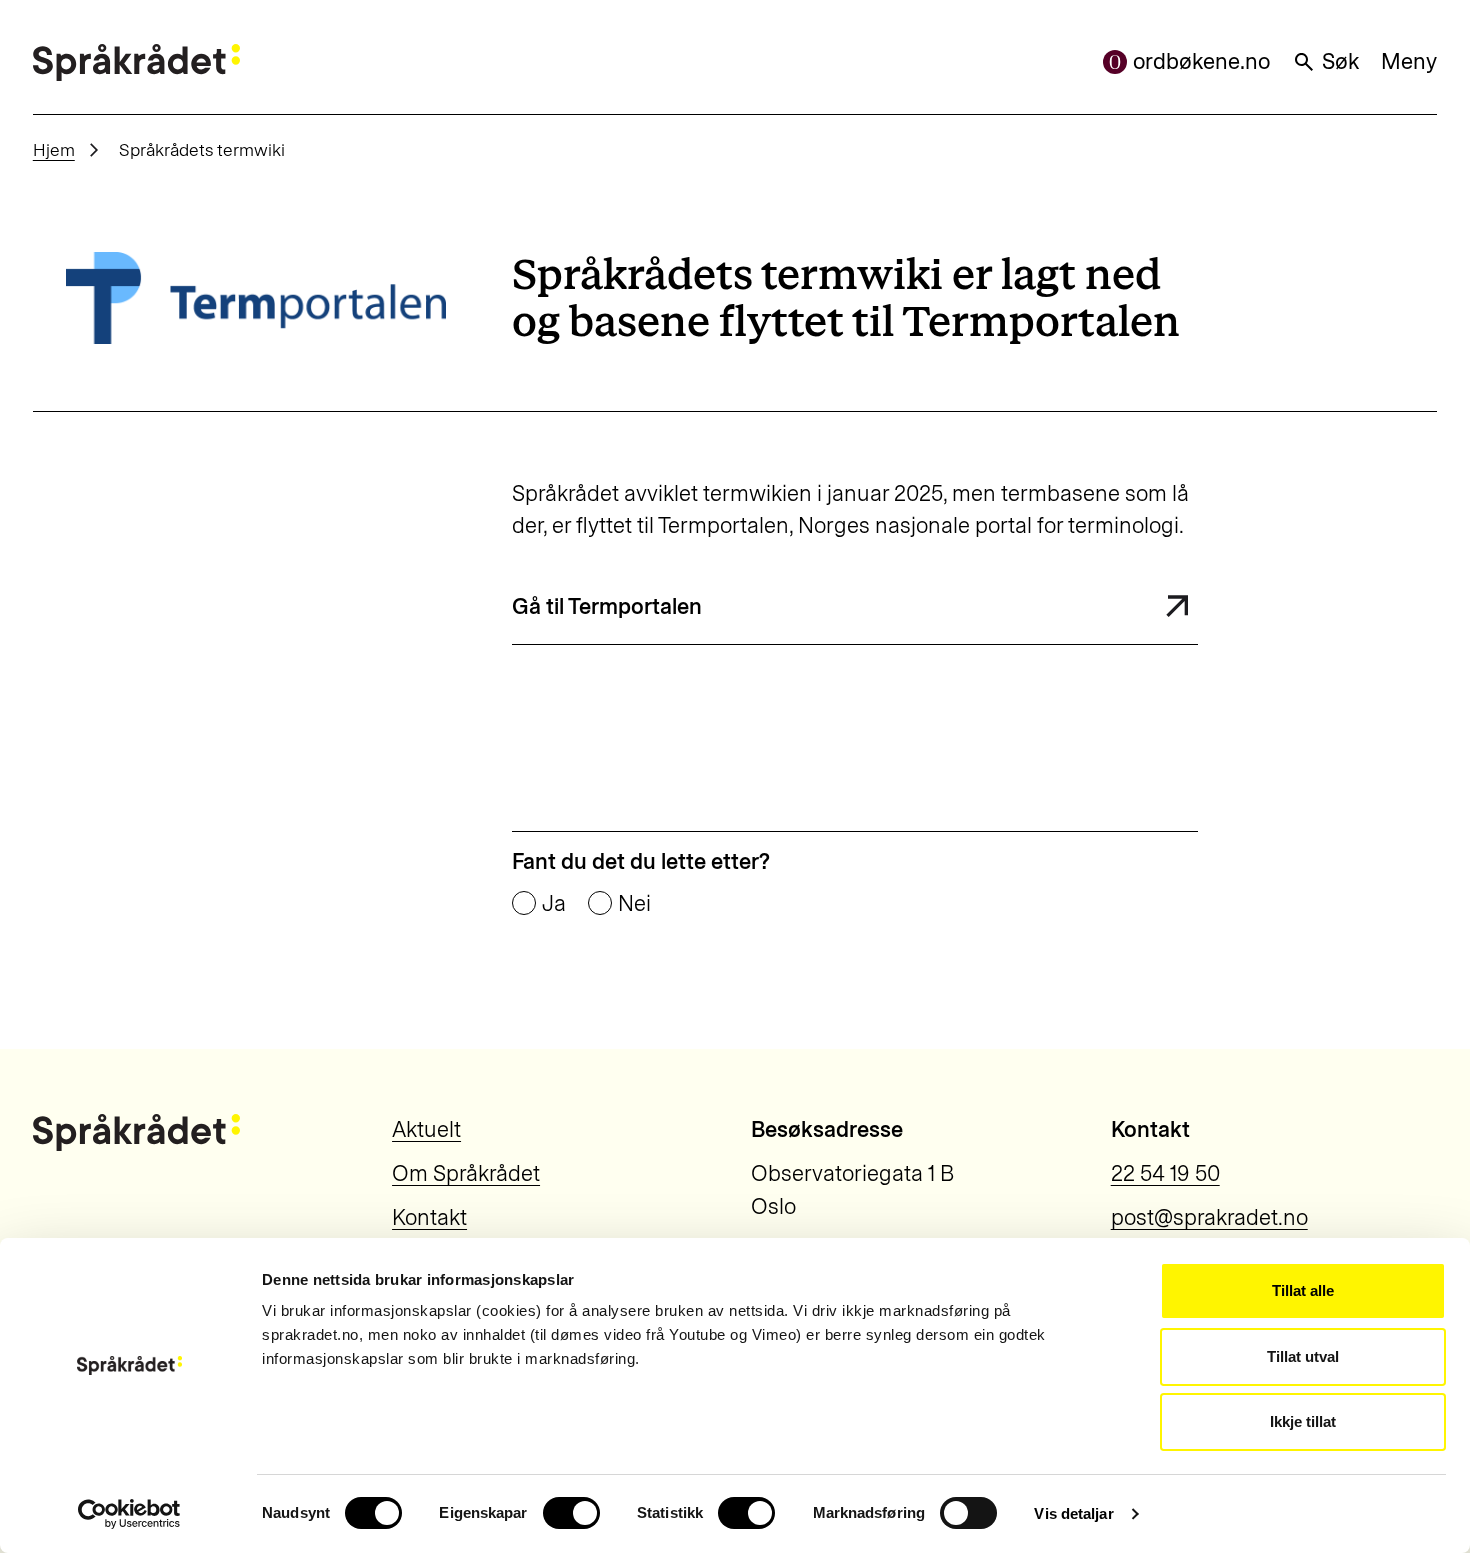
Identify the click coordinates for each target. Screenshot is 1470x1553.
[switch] (571, 1513)
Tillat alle (1303, 1290)
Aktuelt (426, 1129)
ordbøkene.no (1201, 61)
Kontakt (429, 1217)
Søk (1340, 61)
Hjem (54, 149)
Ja (554, 904)
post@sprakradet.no (1209, 1217)
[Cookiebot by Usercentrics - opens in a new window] (129, 1514)
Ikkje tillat (1303, 1421)
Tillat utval (1303, 1356)
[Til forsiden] (136, 62)
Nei (634, 904)
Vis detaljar (1073, 1513)
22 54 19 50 (1165, 1173)
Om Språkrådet (466, 1173)
